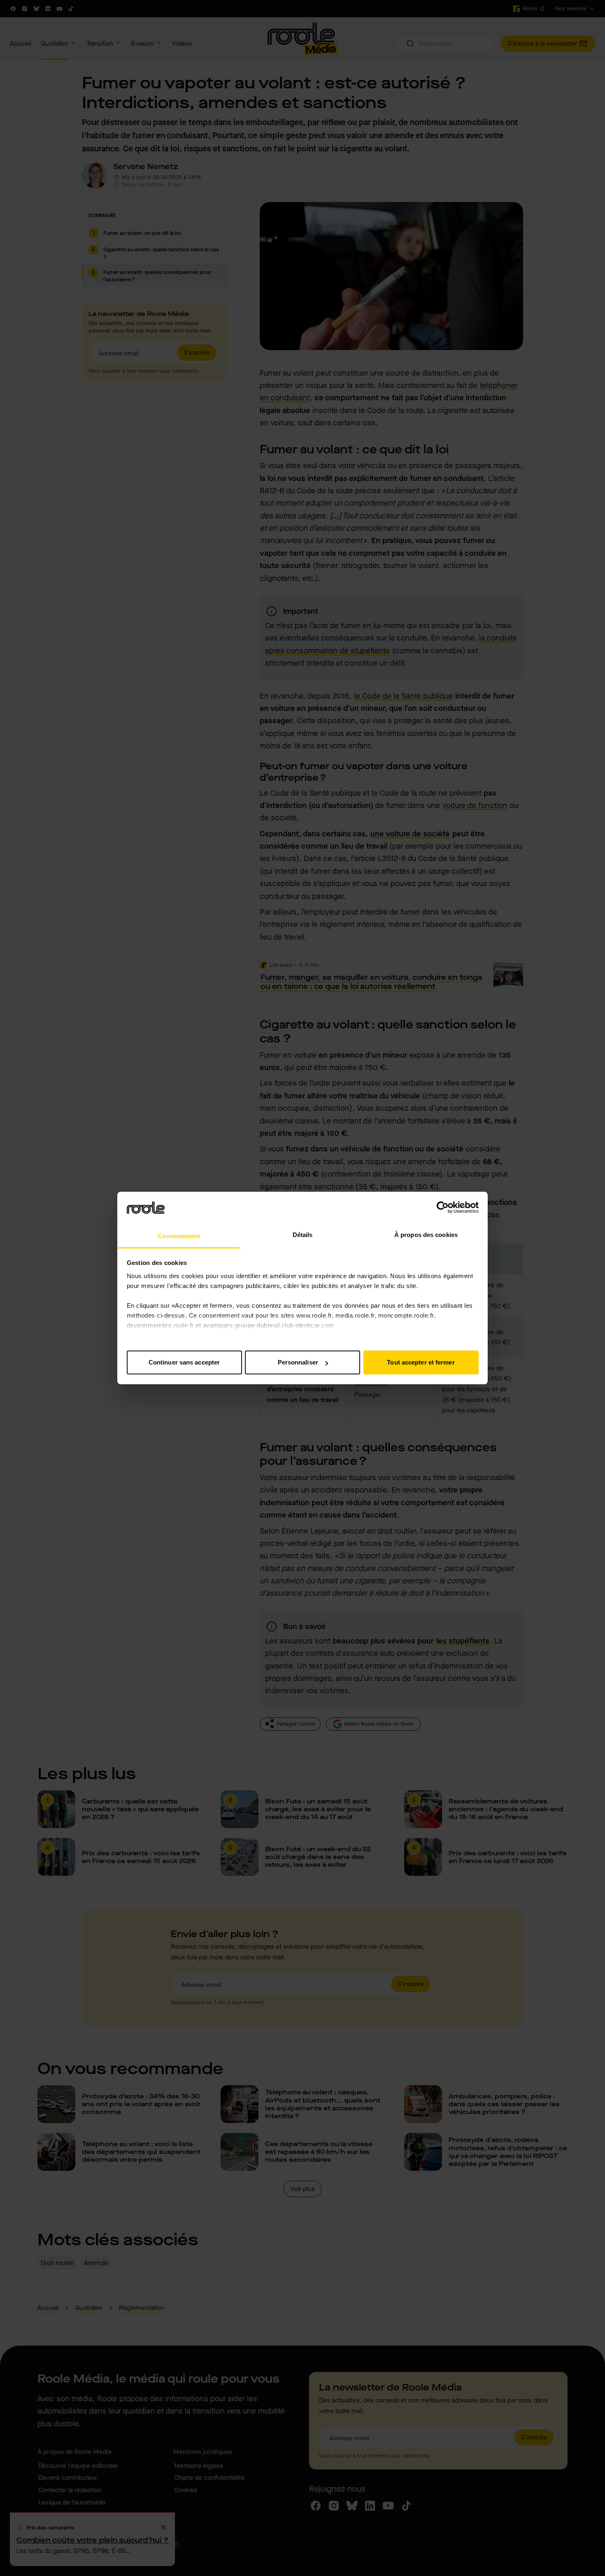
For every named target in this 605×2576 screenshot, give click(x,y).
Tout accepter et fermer (421, 1362)
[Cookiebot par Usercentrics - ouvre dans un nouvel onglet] (443, 1207)
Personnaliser (298, 1362)
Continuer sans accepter (184, 1362)
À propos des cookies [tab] (426, 1235)
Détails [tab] (303, 1235)
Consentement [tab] (179, 1236)
